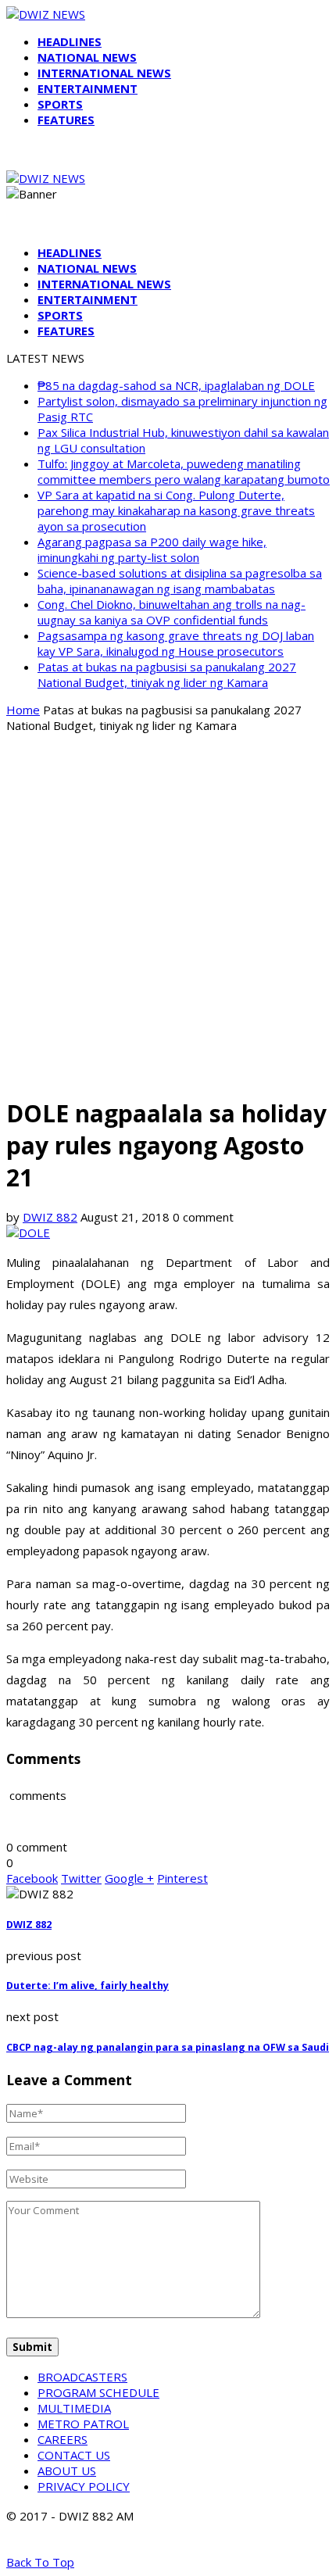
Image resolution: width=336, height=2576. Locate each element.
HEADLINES (70, 41)
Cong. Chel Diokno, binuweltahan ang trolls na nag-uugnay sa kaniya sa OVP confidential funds (172, 612)
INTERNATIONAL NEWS (104, 73)
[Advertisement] (168, 914)
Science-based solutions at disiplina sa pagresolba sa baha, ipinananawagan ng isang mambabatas (180, 581)
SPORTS (60, 104)
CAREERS (63, 2439)
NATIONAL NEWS (87, 57)
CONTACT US (74, 2455)
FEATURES (66, 120)
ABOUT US (67, 2470)
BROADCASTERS (82, 2377)
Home (23, 710)
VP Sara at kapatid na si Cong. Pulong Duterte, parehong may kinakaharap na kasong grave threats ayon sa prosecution (176, 510)
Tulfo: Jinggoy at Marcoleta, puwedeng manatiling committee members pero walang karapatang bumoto (184, 471)
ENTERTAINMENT (88, 88)
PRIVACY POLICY (84, 2486)
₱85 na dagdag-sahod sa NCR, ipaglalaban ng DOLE (176, 385)
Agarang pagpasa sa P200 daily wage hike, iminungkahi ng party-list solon (152, 549)
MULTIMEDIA (74, 2408)
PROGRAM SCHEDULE (98, 2392)
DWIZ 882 (50, 1217)
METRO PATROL (83, 2424)
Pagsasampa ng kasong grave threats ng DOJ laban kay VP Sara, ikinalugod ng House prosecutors (176, 643)
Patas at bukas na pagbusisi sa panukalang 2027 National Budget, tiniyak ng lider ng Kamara (167, 674)
